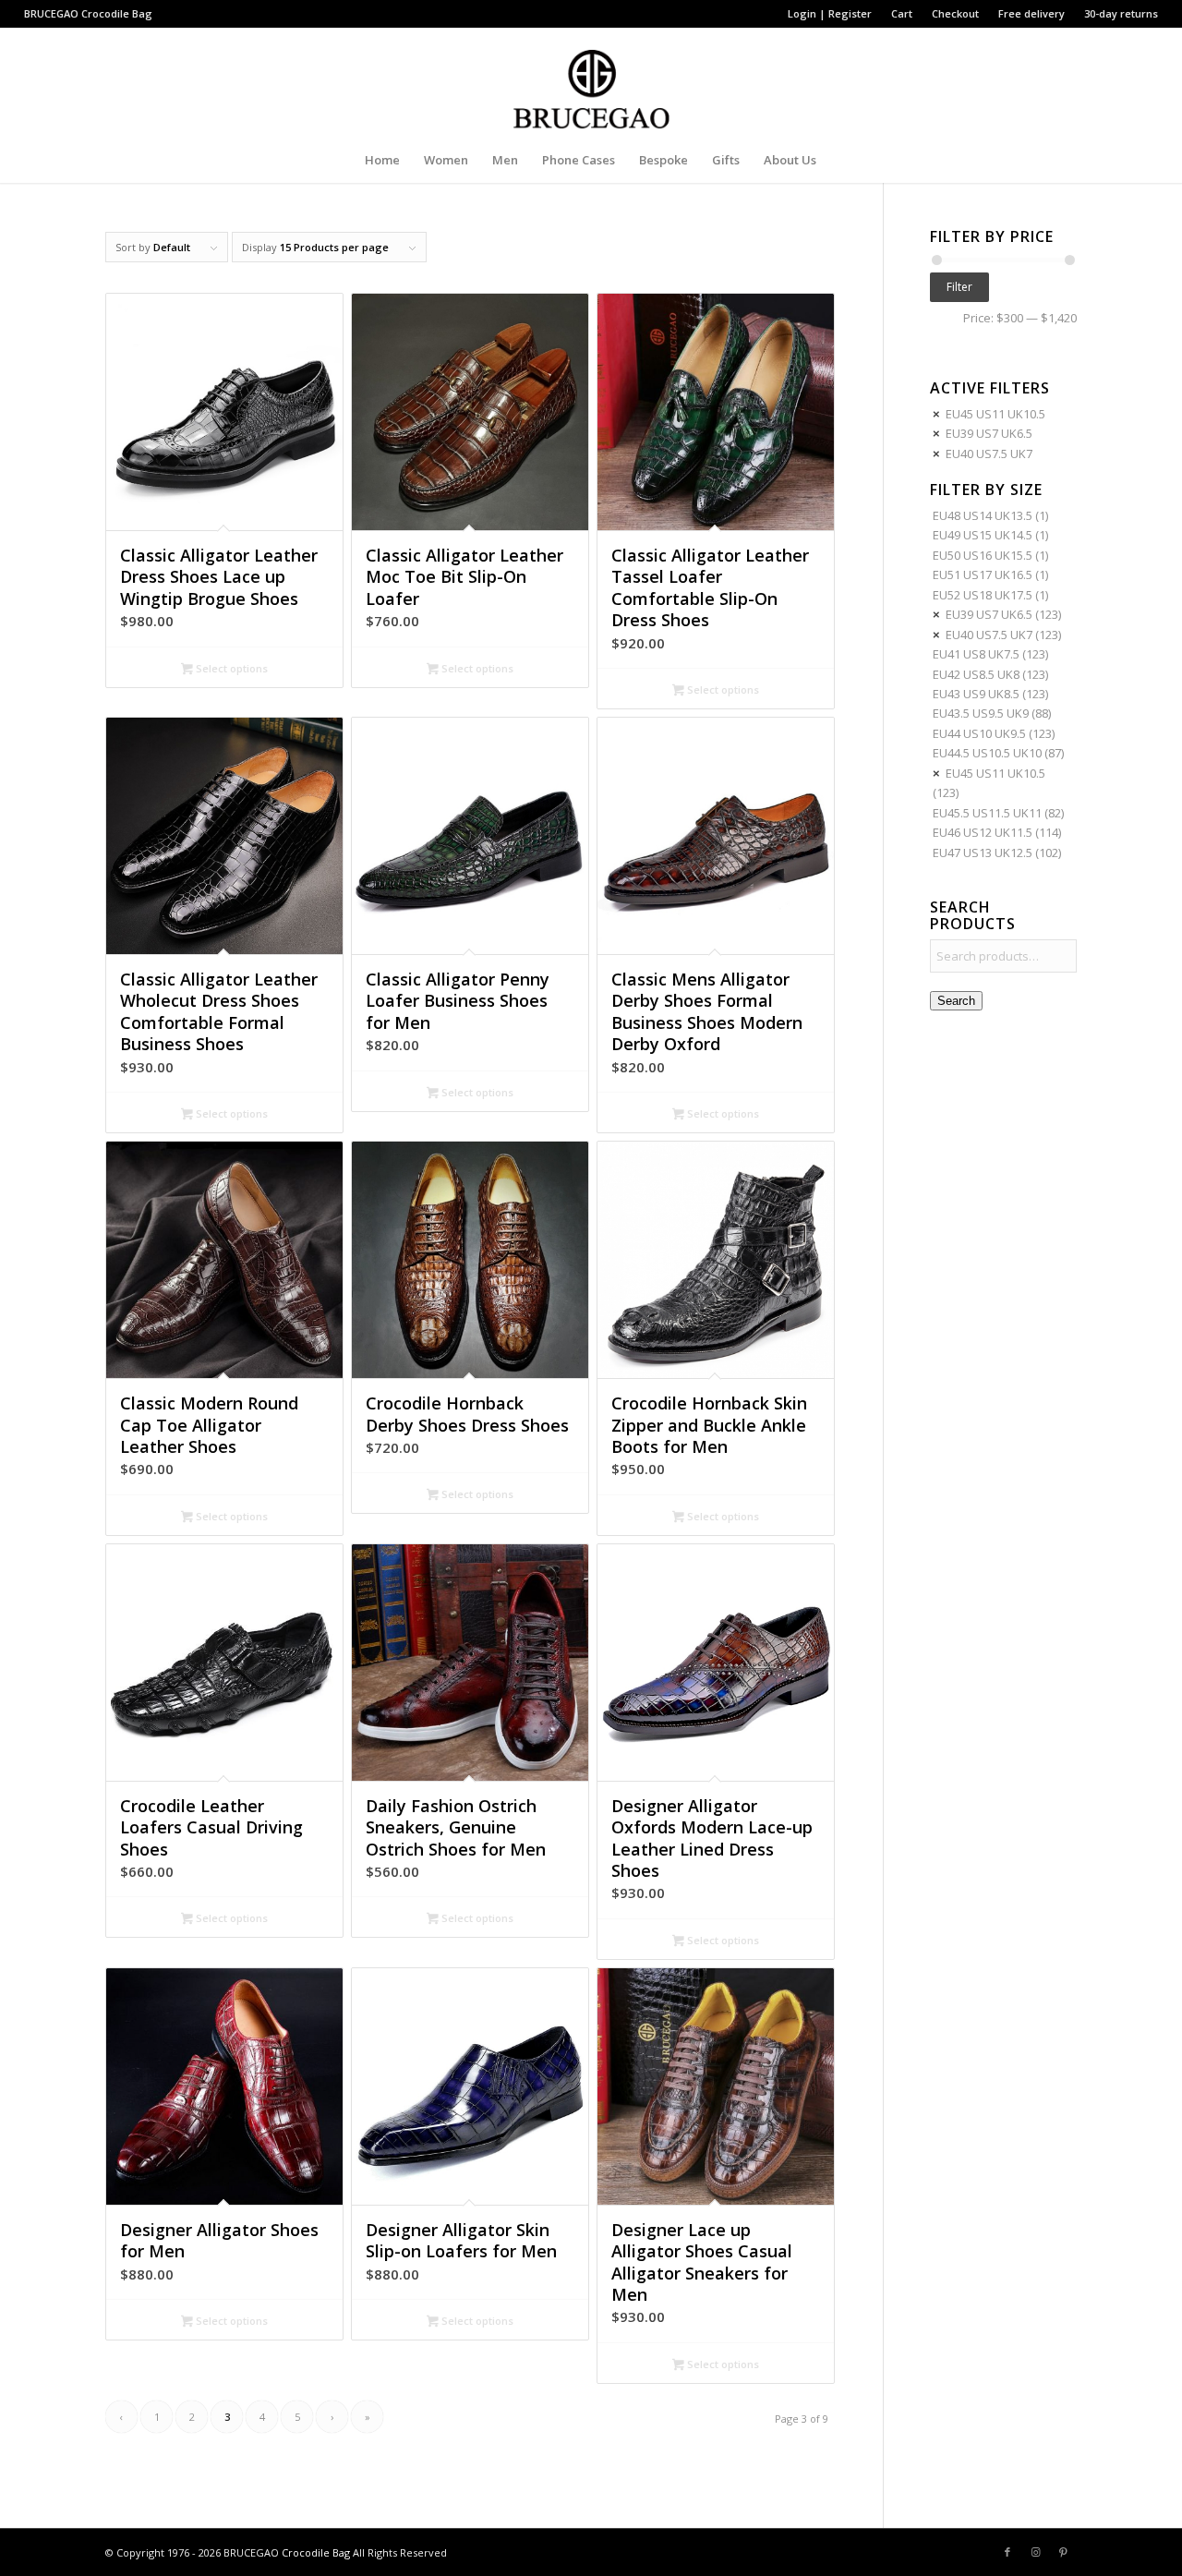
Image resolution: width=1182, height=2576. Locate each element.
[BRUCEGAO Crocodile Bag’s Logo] (591, 82)
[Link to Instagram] (1035, 2552)
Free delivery (1031, 13)
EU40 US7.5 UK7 (989, 454)
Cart (902, 13)
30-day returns (1121, 13)
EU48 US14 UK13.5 (983, 515)
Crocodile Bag (117, 13)
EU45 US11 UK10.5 (995, 414)
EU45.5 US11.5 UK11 (987, 813)
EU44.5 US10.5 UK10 (987, 753)
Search (956, 1001)
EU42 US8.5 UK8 (976, 674)
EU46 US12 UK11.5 (983, 832)
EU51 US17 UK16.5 (983, 574)
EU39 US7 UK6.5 (989, 433)
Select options (230, 668)
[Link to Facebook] (1007, 2552)
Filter (959, 287)
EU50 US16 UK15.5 (983, 555)
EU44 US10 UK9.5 (979, 733)
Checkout (955, 13)
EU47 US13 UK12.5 (983, 853)
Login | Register (830, 13)
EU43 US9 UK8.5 (976, 694)
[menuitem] (830, 14)
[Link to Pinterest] (1063, 2552)
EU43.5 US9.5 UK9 (981, 713)
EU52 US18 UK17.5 (983, 595)
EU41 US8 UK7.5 (976, 654)
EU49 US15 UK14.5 (983, 535)
